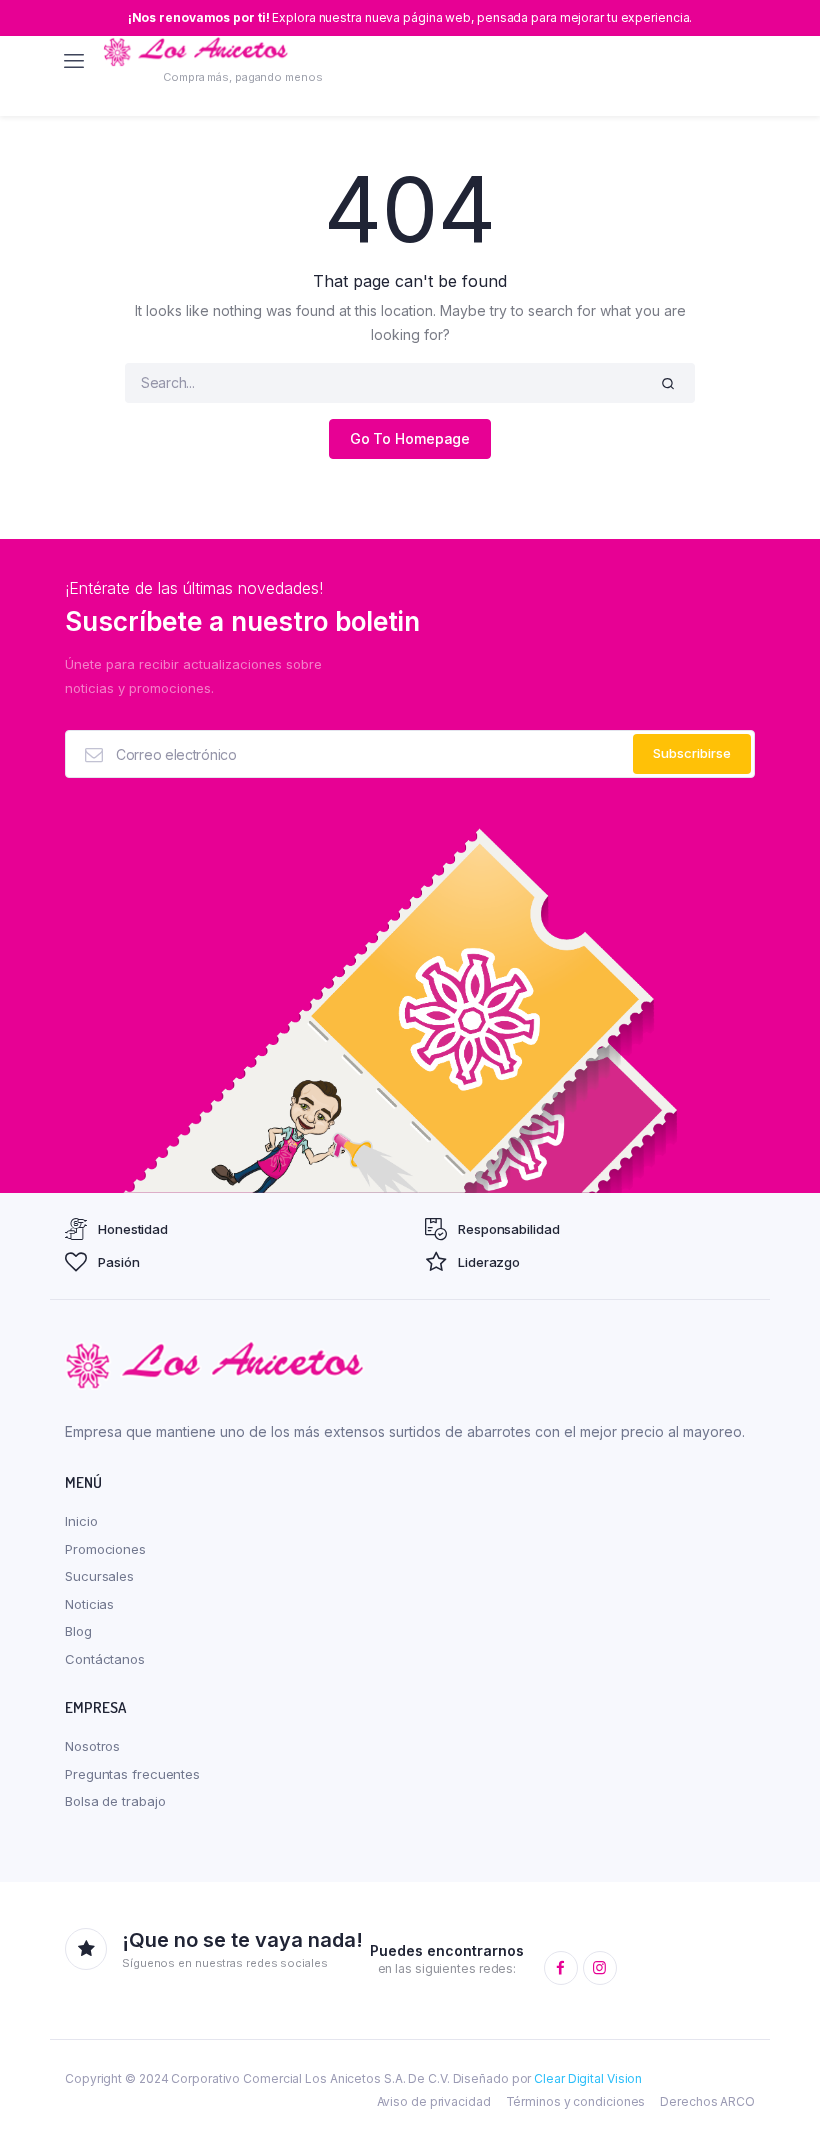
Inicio (81, 1521)
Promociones (105, 1549)
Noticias (89, 1604)
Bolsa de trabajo (115, 1801)
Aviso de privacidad (434, 2101)
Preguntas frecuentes (132, 1774)
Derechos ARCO (707, 2101)
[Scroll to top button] (788, 2062)
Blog (78, 1631)
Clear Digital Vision (588, 2078)
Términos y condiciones (576, 2101)
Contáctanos (105, 1659)
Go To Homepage (410, 438)
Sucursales (99, 1576)
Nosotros (92, 1746)
